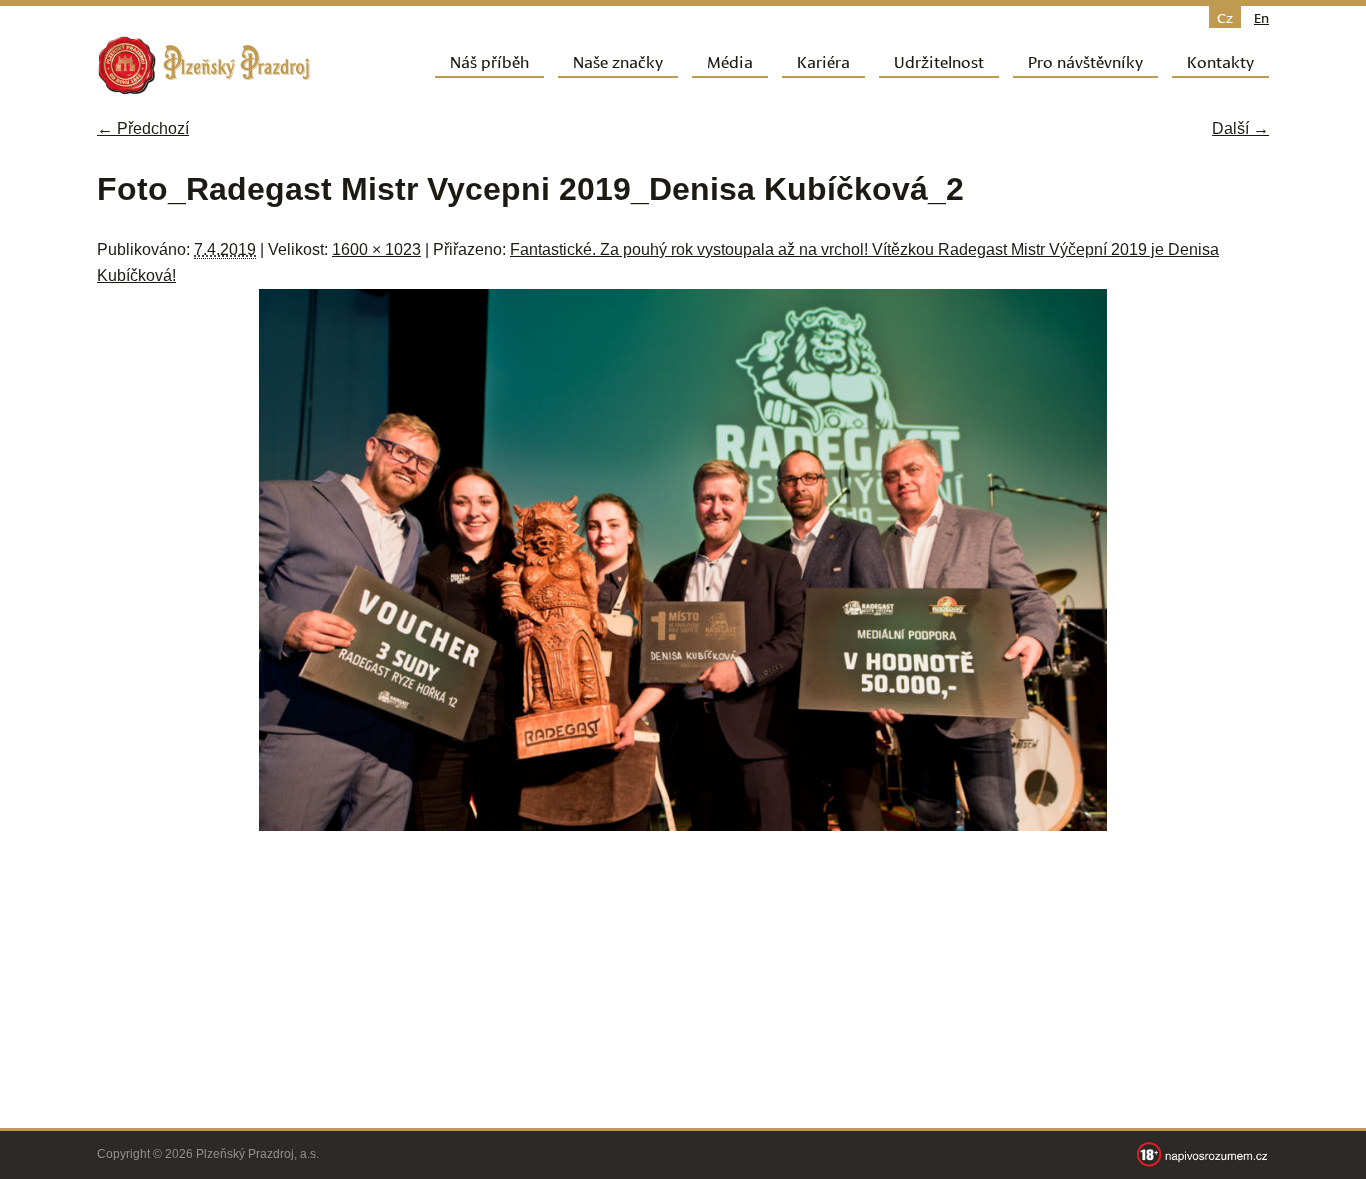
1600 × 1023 (376, 249)
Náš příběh (489, 60)
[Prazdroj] (204, 65)
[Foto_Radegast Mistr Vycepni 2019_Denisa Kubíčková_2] (683, 825)
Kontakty (1220, 60)
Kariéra (823, 60)
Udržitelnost (939, 60)
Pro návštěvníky (1085, 60)
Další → (1240, 128)
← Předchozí (143, 128)
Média (730, 60)
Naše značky (618, 60)
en (1261, 17)
